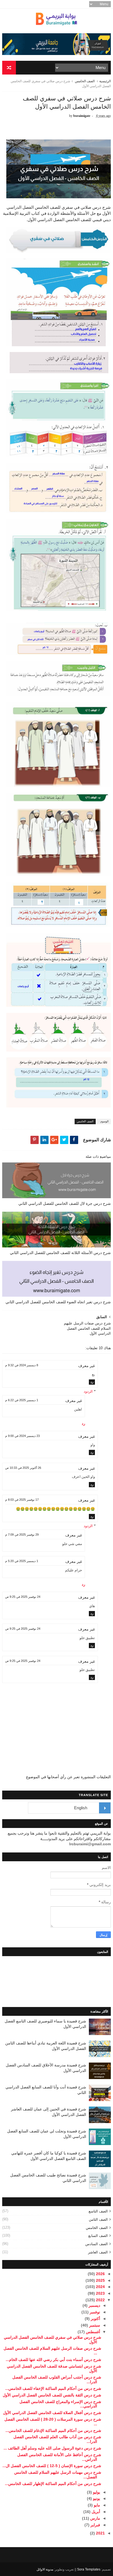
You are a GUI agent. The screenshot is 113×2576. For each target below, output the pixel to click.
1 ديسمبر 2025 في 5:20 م (22, 1561)
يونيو (96, 2498)
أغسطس (92, 2332)
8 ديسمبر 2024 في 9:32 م (22, 1365)
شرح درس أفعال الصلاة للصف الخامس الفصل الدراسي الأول (52, 2413)
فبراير (95, 2525)
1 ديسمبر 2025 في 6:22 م (22, 1400)
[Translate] (105, 1808)
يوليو (96, 2492)
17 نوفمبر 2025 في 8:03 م (22, 1500)
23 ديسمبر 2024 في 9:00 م (22, 1436)
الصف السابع (98, 2236)
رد (92, 1382)
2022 (100, 2300)
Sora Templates (89, 2569)
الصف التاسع (98, 2211)
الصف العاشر (98, 2252)
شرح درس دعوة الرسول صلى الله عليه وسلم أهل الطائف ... (52, 2448)
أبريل (95, 2512)
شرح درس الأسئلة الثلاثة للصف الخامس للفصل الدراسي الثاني (60, 1253)
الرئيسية (105, 81)
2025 (100, 2280)
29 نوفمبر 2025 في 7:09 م (22, 1535)
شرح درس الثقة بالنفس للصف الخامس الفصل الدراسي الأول (52, 2395)
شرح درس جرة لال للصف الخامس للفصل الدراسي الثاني (65, 1203)
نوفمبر (94, 2312)
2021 (100, 2533)
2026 (100, 2274)
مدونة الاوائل (45, 2569)
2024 (100, 2287)
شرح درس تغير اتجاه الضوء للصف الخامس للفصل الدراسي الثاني (58, 1302)
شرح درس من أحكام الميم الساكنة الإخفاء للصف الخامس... (53, 2388)
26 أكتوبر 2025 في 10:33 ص (23, 1468)
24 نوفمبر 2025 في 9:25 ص (23, 1597)
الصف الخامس (85, 81)
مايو (96, 2505)
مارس (95, 2518)
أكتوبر (95, 2319)
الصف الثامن (98, 2219)
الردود (88, 1391)
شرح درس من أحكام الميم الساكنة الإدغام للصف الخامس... (53, 2431)
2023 (100, 2293)
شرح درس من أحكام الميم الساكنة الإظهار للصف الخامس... (53, 2484)
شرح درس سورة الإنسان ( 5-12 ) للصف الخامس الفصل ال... (52, 2466)
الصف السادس (97, 2244)
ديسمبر (94, 2305)
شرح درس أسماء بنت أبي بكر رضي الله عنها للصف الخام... (53, 2360)
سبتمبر (94, 2325)
